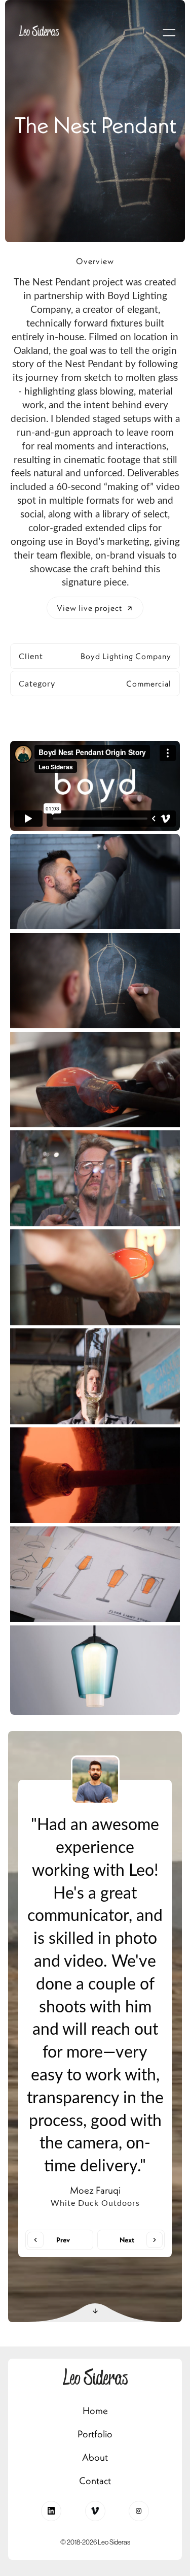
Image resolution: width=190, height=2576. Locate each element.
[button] (169, 32)
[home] (36, 32)
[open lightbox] (95, 882)
